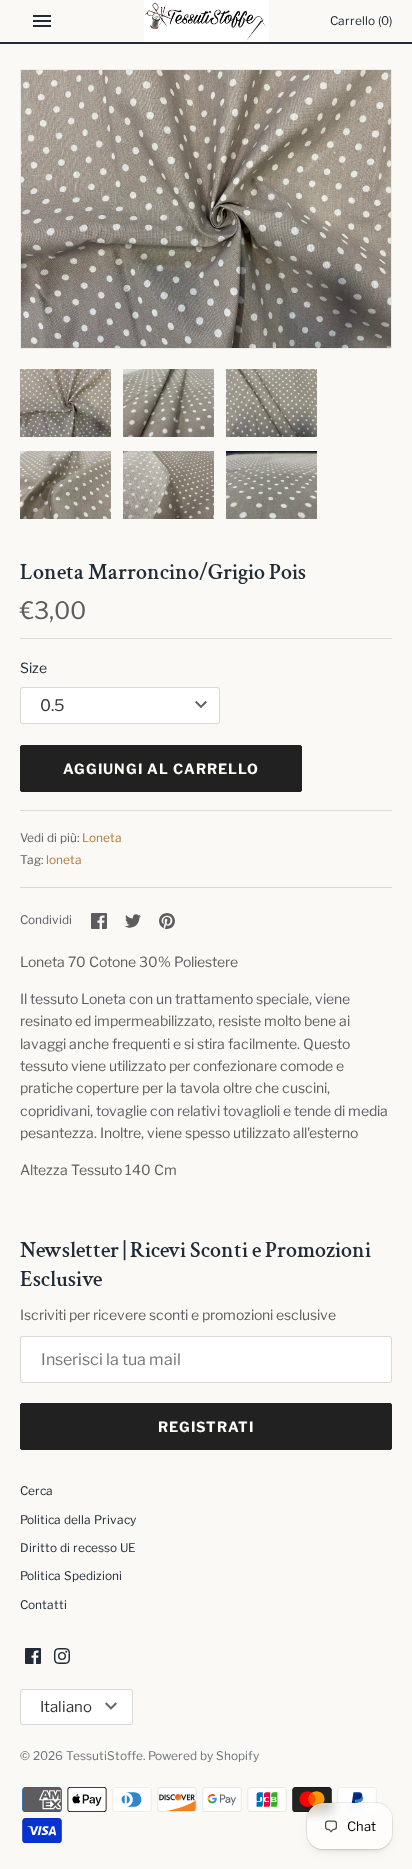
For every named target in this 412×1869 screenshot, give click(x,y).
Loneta (102, 838)
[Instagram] (62, 1657)
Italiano (66, 1707)
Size (33, 667)
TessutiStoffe (104, 1756)
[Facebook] (33, 1657)
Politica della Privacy (78, 1520)
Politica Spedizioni (71, 1576)
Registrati (206, 1426)
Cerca (36, 1491)
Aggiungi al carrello (161, 768)
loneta (64, 860)
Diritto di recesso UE (77, 1548)
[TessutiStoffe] (206, 21)
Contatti (43, 1605)
